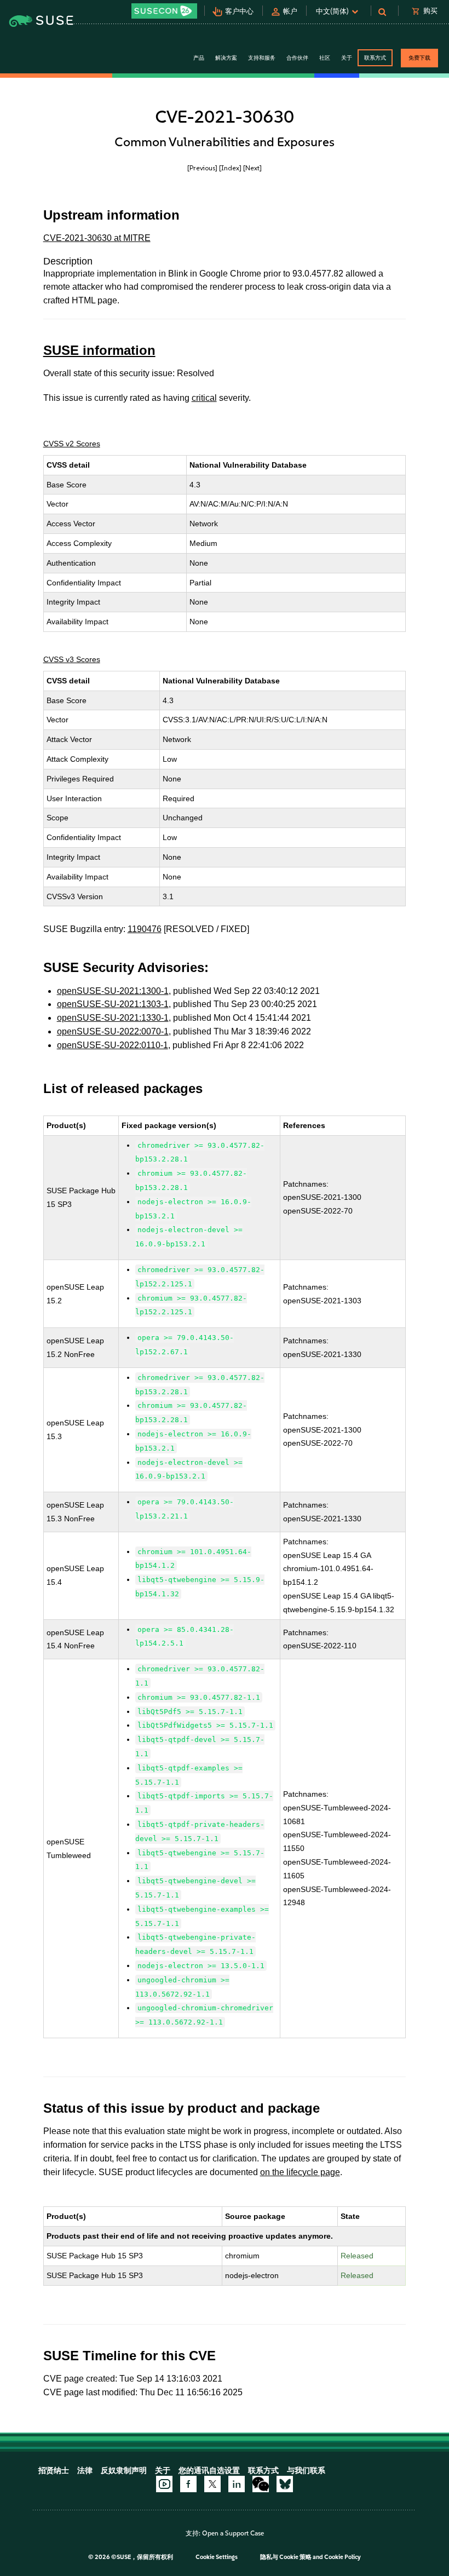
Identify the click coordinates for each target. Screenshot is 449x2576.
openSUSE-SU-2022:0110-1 (113, 1045)
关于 (163, 2471)
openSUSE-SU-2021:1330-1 (113, 1018)
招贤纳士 (54, 2471)
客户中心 (239, 11)
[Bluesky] (285, 2484)
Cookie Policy (342, 2557)
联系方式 (375, 58)
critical (204, 398)
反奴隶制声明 (124, 2471)
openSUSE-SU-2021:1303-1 (113, 1004)
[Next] (252, 168)
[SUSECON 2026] (164, 11)
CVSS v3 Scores (72, 659)
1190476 (145, 929)
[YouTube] (164, 2484)
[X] (212, 2484)
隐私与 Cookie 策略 (286, 2557)
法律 (85, 2471)
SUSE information (99, 350)
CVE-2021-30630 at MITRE (97, 238)
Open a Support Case (233, 2533)
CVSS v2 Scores (72, 444)
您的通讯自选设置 (209, 2471)
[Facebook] (188, 2484)
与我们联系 (306, 2471)
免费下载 (419, 58)
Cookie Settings (217, 2557)
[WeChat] (261, 2484)
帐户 (290, 11)
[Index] (230, 168)
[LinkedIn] (237, 2484)
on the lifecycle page (300, 2172)
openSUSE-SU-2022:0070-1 (113, 1031)
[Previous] (202, 168)
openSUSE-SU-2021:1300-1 (113, 991)
